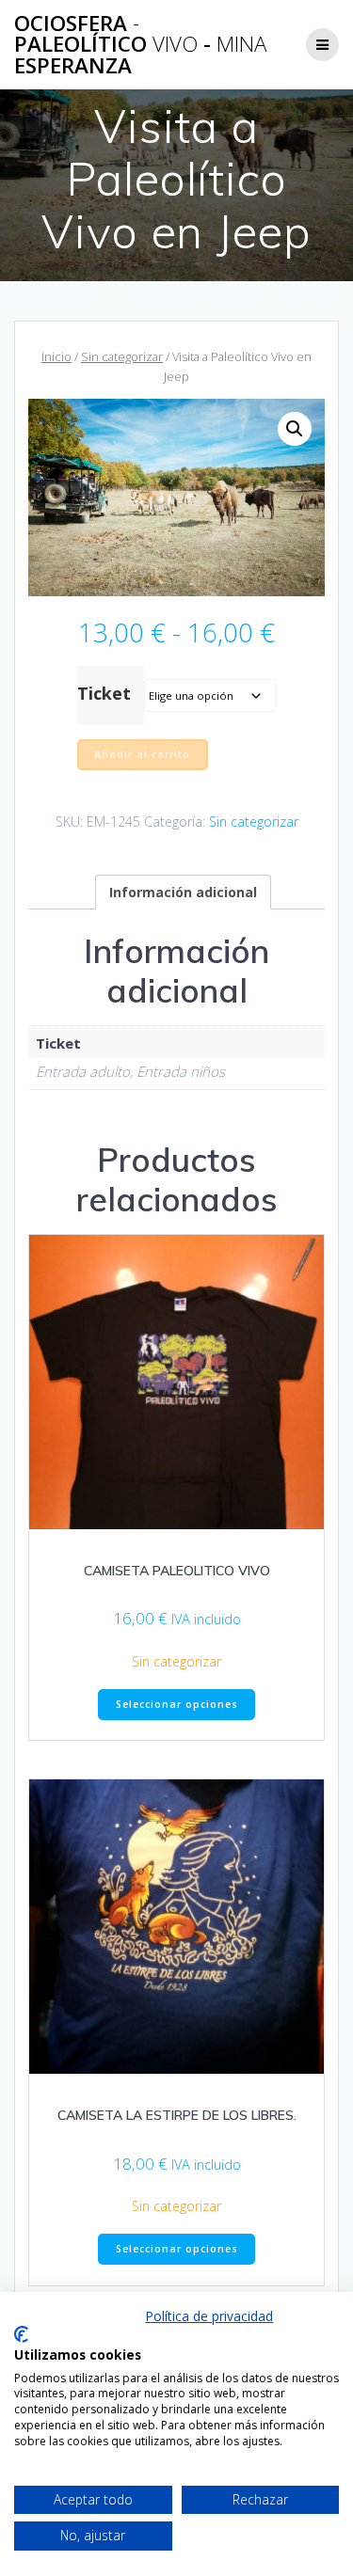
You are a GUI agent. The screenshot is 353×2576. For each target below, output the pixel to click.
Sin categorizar (122, 356)
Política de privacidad (209, 2316)
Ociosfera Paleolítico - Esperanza (140, 45)
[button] (295, 429)
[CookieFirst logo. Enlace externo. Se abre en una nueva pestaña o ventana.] (21, 2334)
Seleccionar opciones (177, 1704)
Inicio (56, 356)
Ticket (104, 693)
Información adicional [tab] (183, 892)
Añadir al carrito (142, 754)
